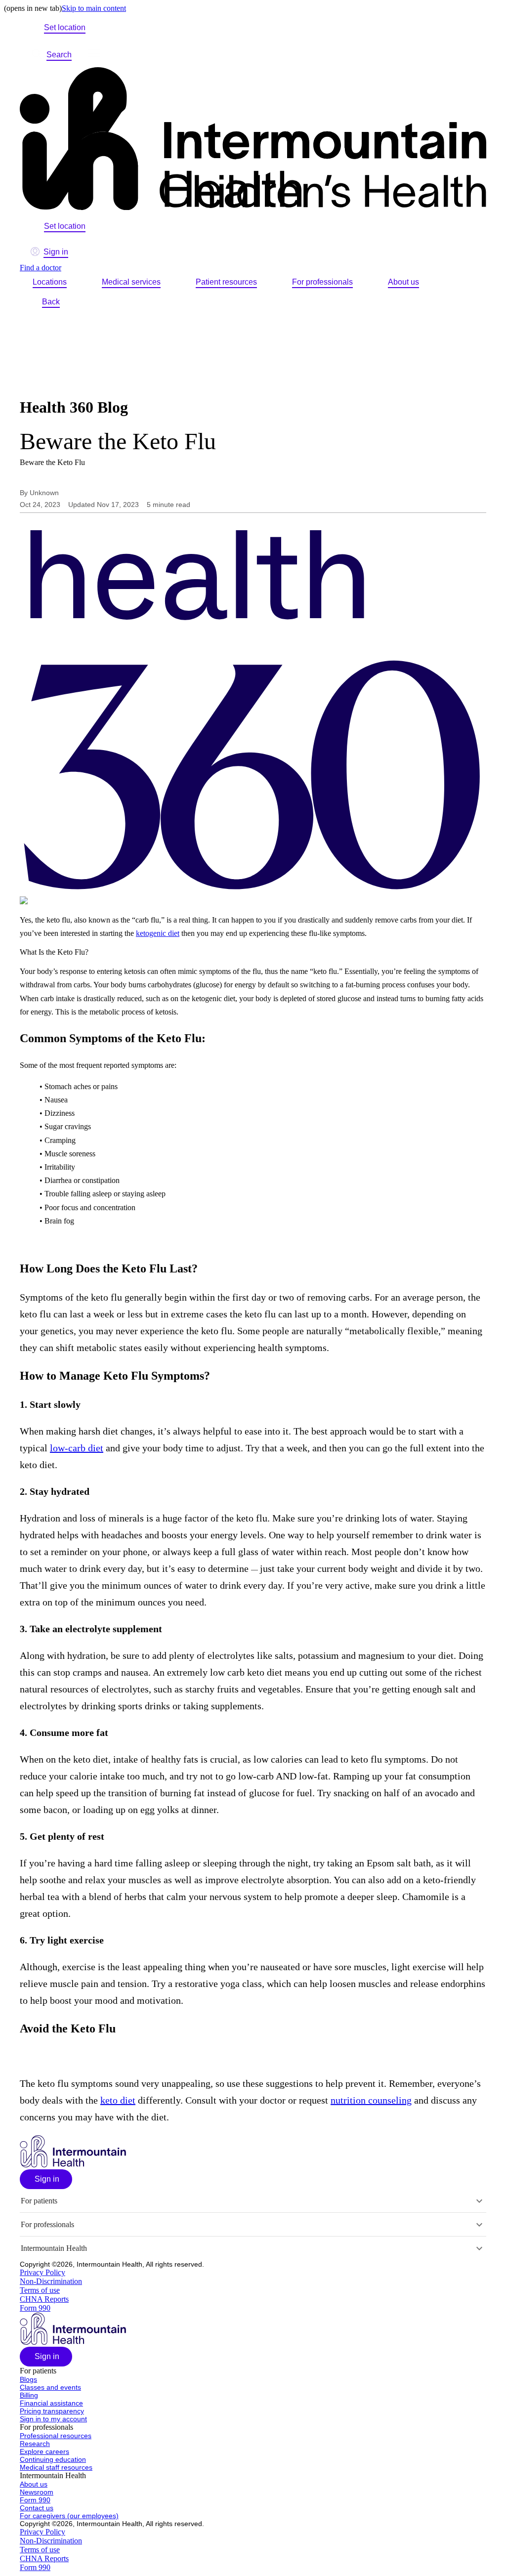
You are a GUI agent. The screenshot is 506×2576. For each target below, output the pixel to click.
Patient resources (226, 282)
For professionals (322, 282)
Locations (50, 282)
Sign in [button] (56, 252)
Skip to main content (94, 8)
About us (403, 282)
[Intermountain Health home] (253, 140)
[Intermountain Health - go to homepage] (73, 2165)
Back (51, 302)
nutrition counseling (371, 2100)
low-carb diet (77, 1448)
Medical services (131, 282)
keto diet (118, 2100)
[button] (46, 2179)
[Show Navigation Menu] (94, 55)
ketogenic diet (158, 933)
